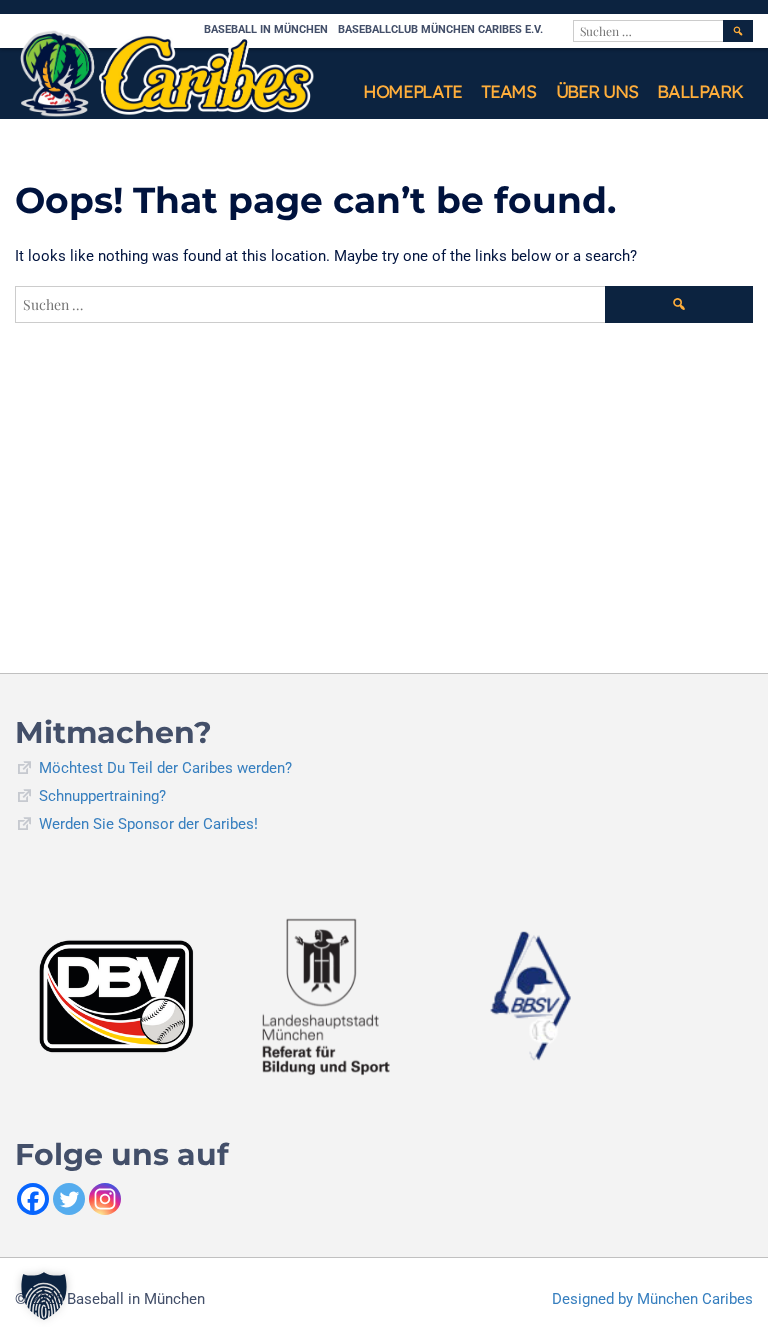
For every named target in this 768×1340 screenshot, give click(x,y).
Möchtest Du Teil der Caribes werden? (165, 768)
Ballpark (700, 91)
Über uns (597, 91)
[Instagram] (105, 1199)
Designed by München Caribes (652, 1299)
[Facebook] (33, 1199)
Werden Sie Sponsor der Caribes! (148, 824)
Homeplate (412, 91)
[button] (44, 1296)
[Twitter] (69, 1199)
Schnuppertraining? (102, 796)
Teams (508, 91)
